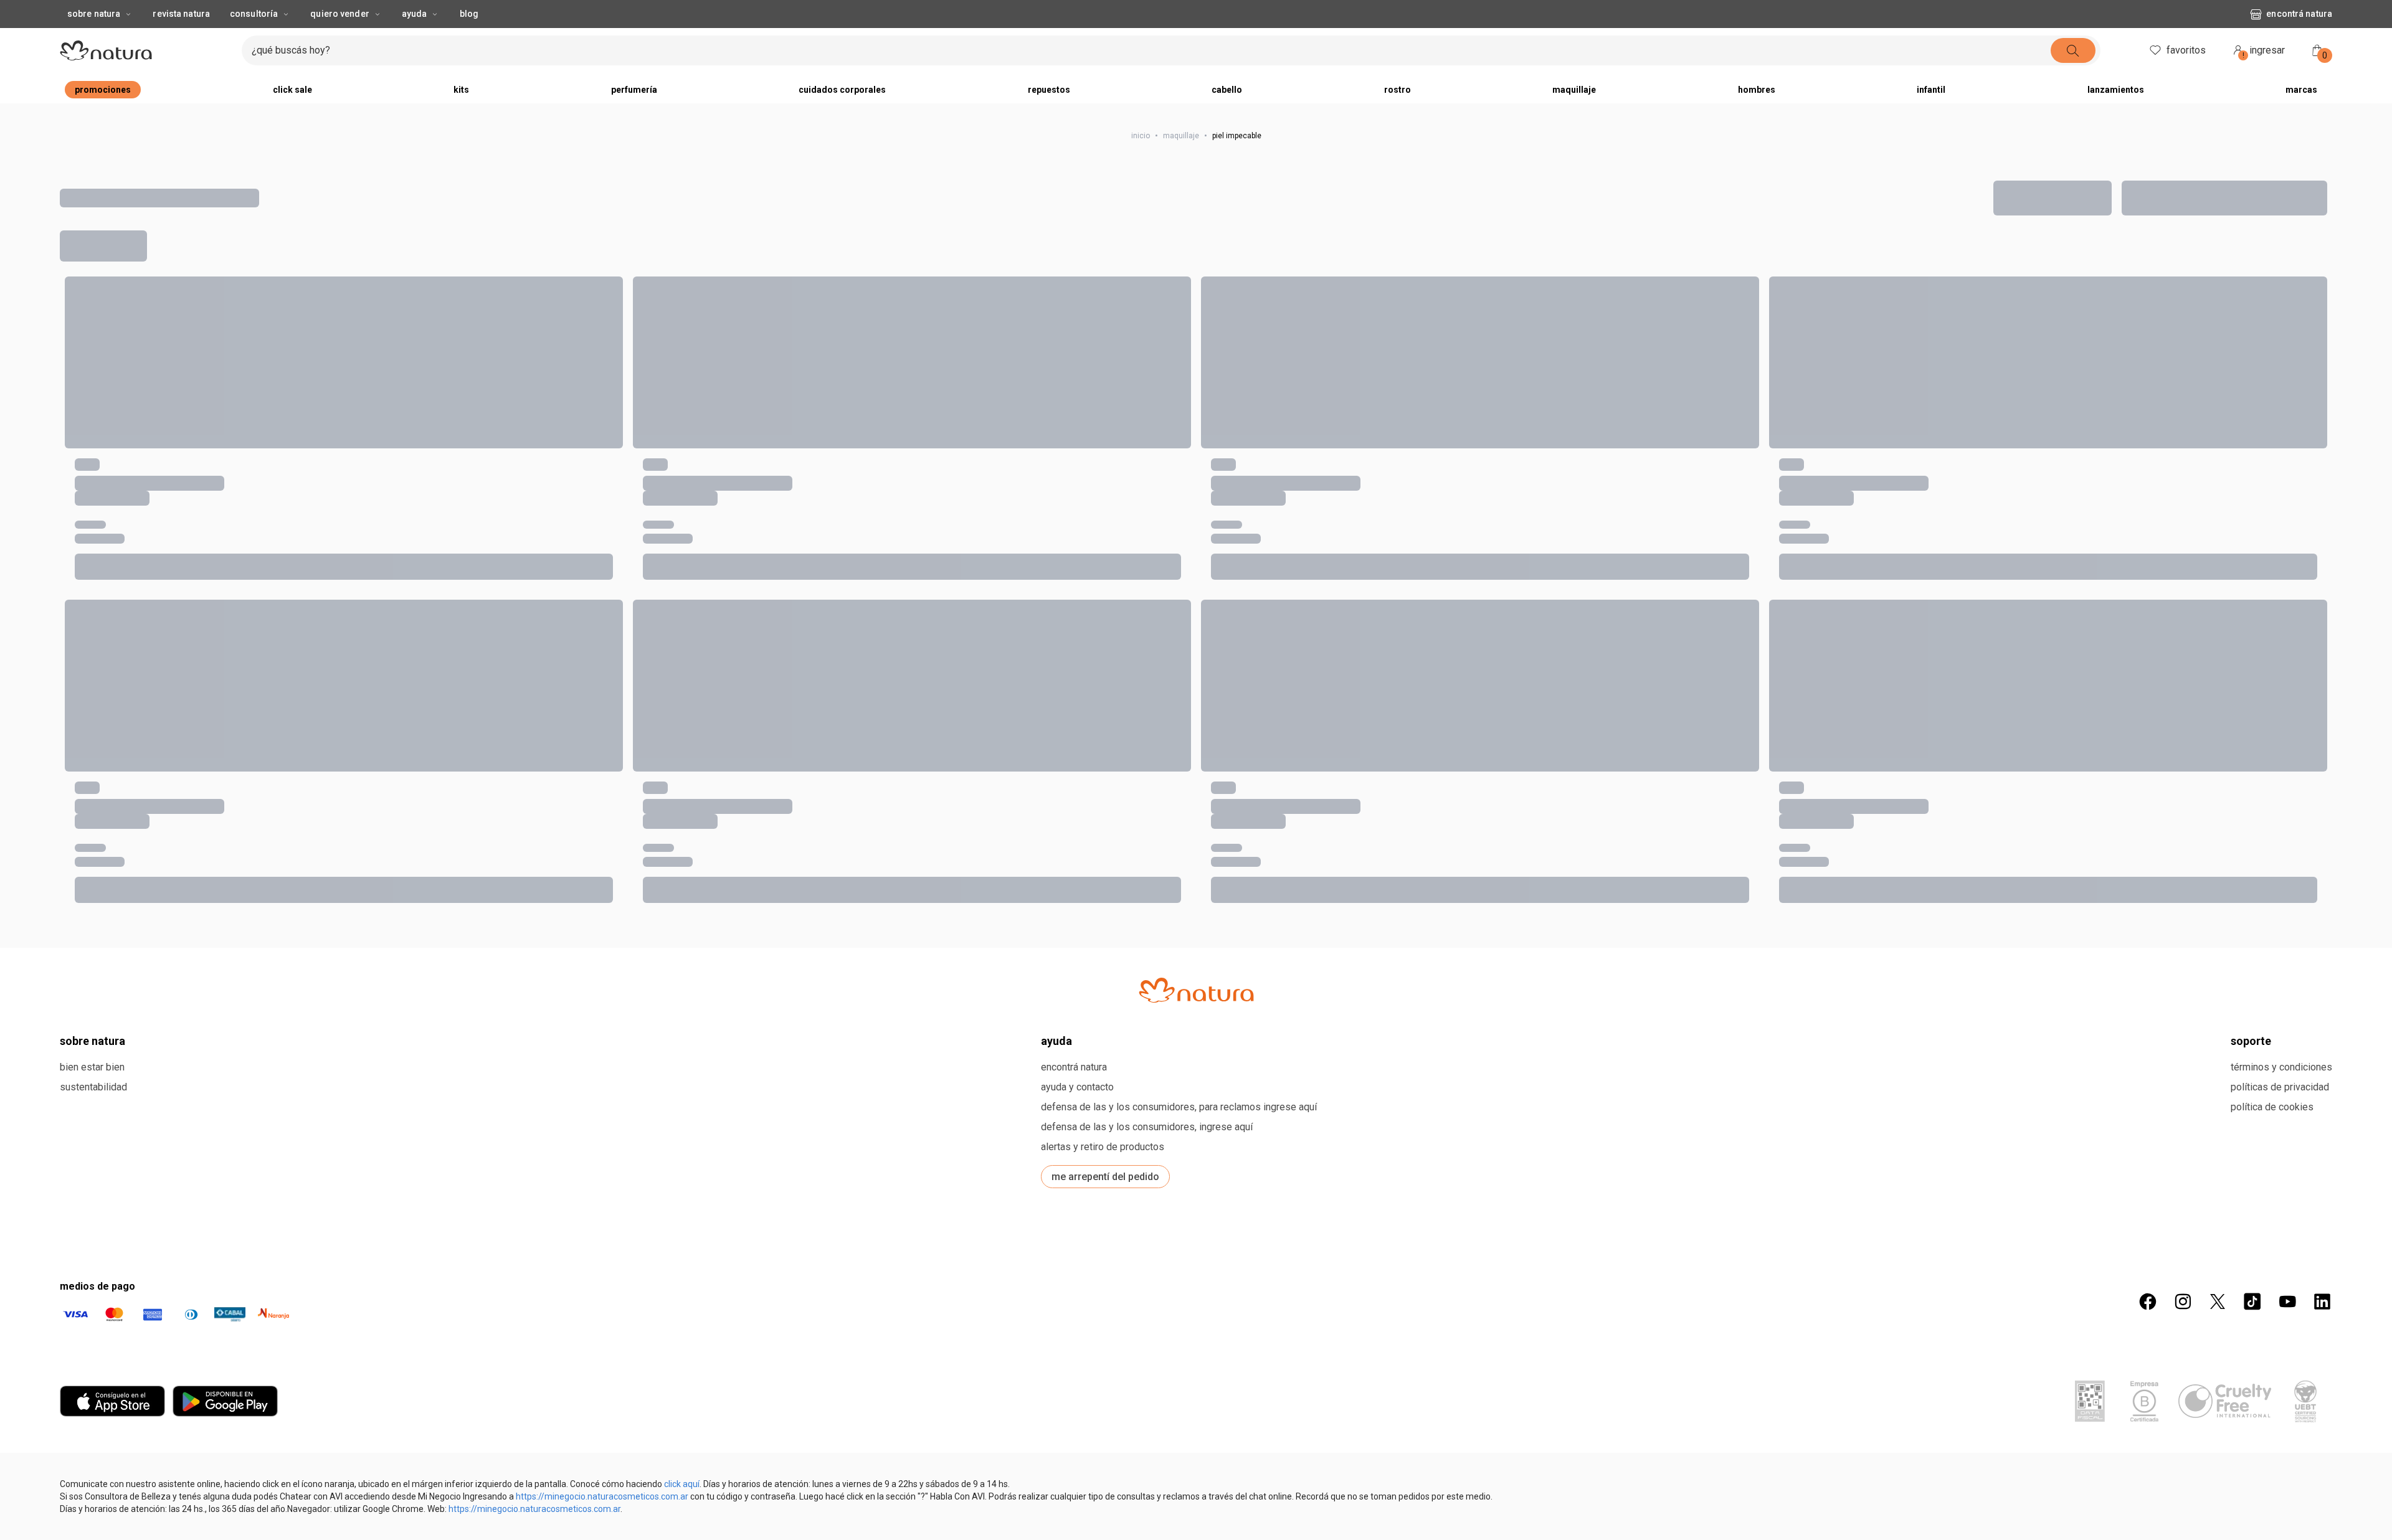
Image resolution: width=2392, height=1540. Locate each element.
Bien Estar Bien (92, 1481)
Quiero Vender (339, 39)
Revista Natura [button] (181, 39)
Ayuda (415, 39)
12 (2056, 218)
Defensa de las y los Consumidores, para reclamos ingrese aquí (1179, 1521)
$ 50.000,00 (1001, 555)
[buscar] (2073, 75)
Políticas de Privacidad (2280, 1501)
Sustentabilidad (93, 1501)
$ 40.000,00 (86, 555)
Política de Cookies (2272, 1521)
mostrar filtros (120, 267)
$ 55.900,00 (86, 1227)
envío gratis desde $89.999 (1177, 12)
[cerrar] (2375, 12)
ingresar (2264, 77)
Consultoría (254, 39)
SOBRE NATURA (93, 1455)
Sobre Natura (94, 39)
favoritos (2186, 75)
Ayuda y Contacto (1077, 1501)
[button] (214, 329)
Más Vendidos (2211, 218)
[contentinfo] (673, 497)
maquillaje (1181, 161)
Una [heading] (528, 497)
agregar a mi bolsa (146, 626)
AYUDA (1056, 1455)
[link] (146, 526)
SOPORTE (2251, 1455)
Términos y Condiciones (2281, 1481)
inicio (1141, 161)
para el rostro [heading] (89, 497)
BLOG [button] (469, 39)
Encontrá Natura (2299, 39)
